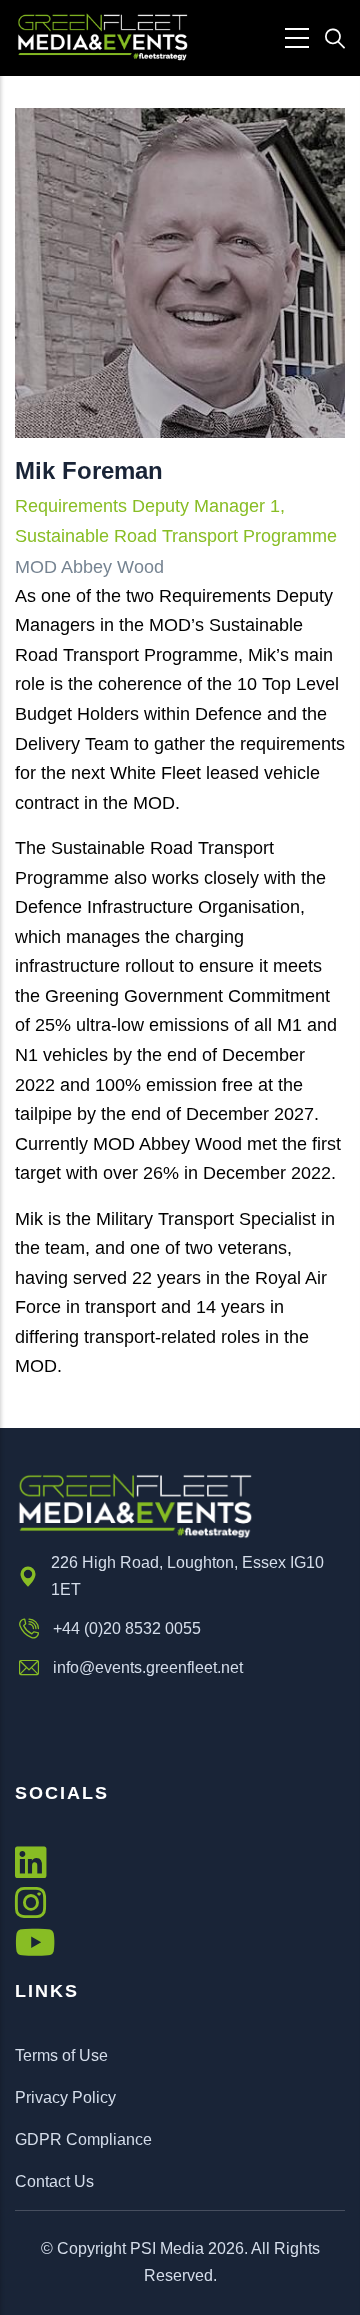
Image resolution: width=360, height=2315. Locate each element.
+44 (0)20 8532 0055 (127, 1628)
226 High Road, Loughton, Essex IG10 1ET (187, 1576)
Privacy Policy (65, 2097)
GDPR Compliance (83, 2139)
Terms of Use (61, 2055)
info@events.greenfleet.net (148, 1667)
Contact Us (54, 2181)
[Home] (102, 37)
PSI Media (167, 2248)
